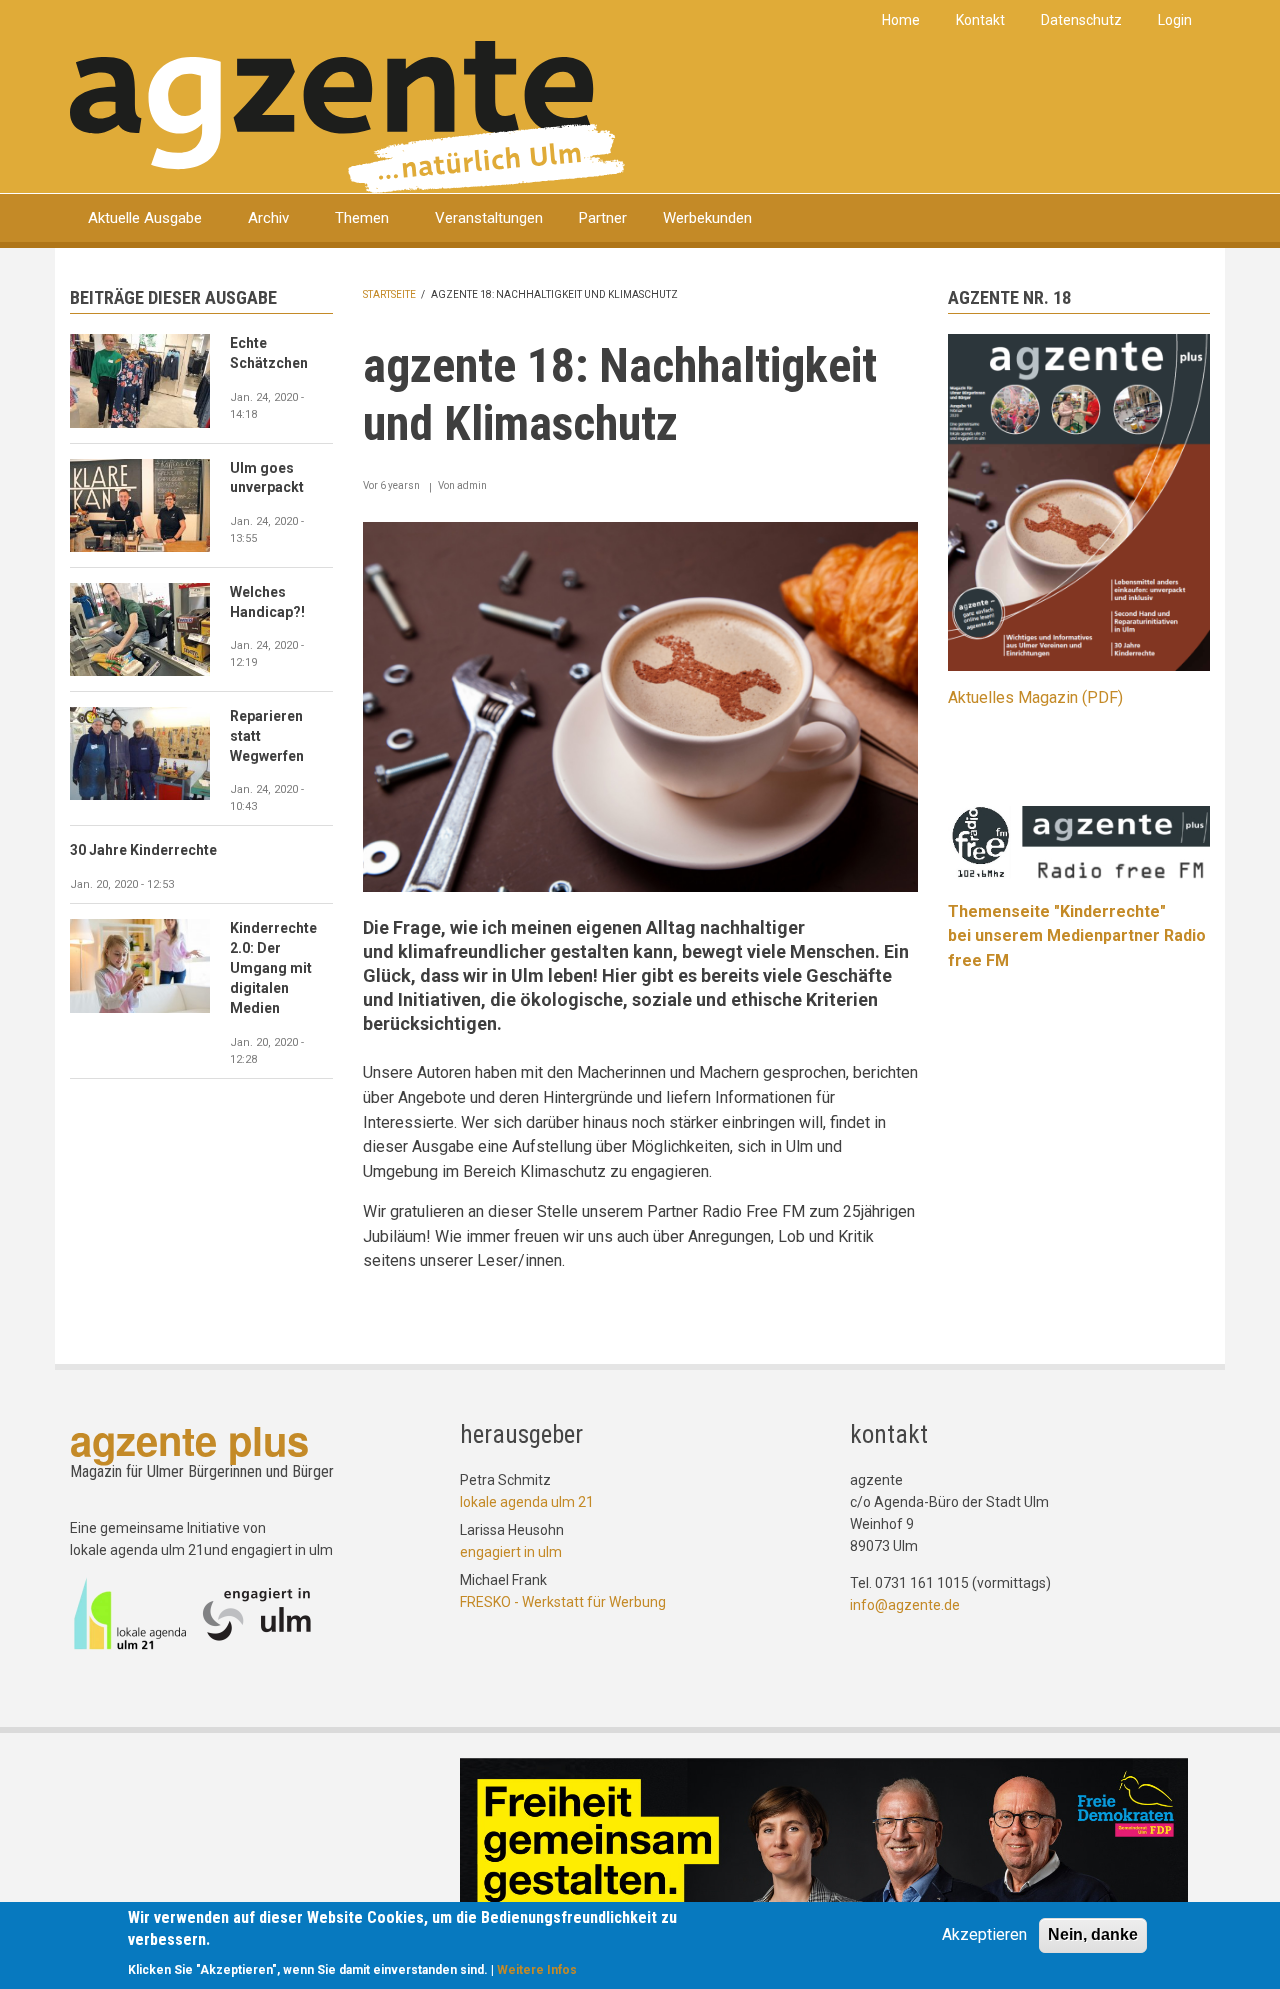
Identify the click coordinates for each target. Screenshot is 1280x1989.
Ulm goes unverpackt (267, 478)
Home (901, 20)
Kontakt (980, 20)
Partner (603, 218)
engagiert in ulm (511, 1552)
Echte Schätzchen (269, 353)
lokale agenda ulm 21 (527, 1502)
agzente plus (189, 1439)
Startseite (389, 294)
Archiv (268, 218)
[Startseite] (347, 115)
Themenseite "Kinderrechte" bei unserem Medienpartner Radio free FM (1077, 936)
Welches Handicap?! (267, 602)
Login (1175, 20)
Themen (362, 218)
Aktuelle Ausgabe (145, 218)
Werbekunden (707, 218)
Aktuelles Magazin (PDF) (1035, 697)
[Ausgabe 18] (1079, 501)
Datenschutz (1081, 20)
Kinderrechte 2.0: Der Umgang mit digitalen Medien (273, 968)
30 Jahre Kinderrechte (143, 850)
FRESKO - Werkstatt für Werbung (563, 1602)
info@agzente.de (905, 1605)
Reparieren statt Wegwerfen (267, 736)
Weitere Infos (537, 1969)
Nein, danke (1093, 1934)
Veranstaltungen (489, 218)
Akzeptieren (984, 1934)
